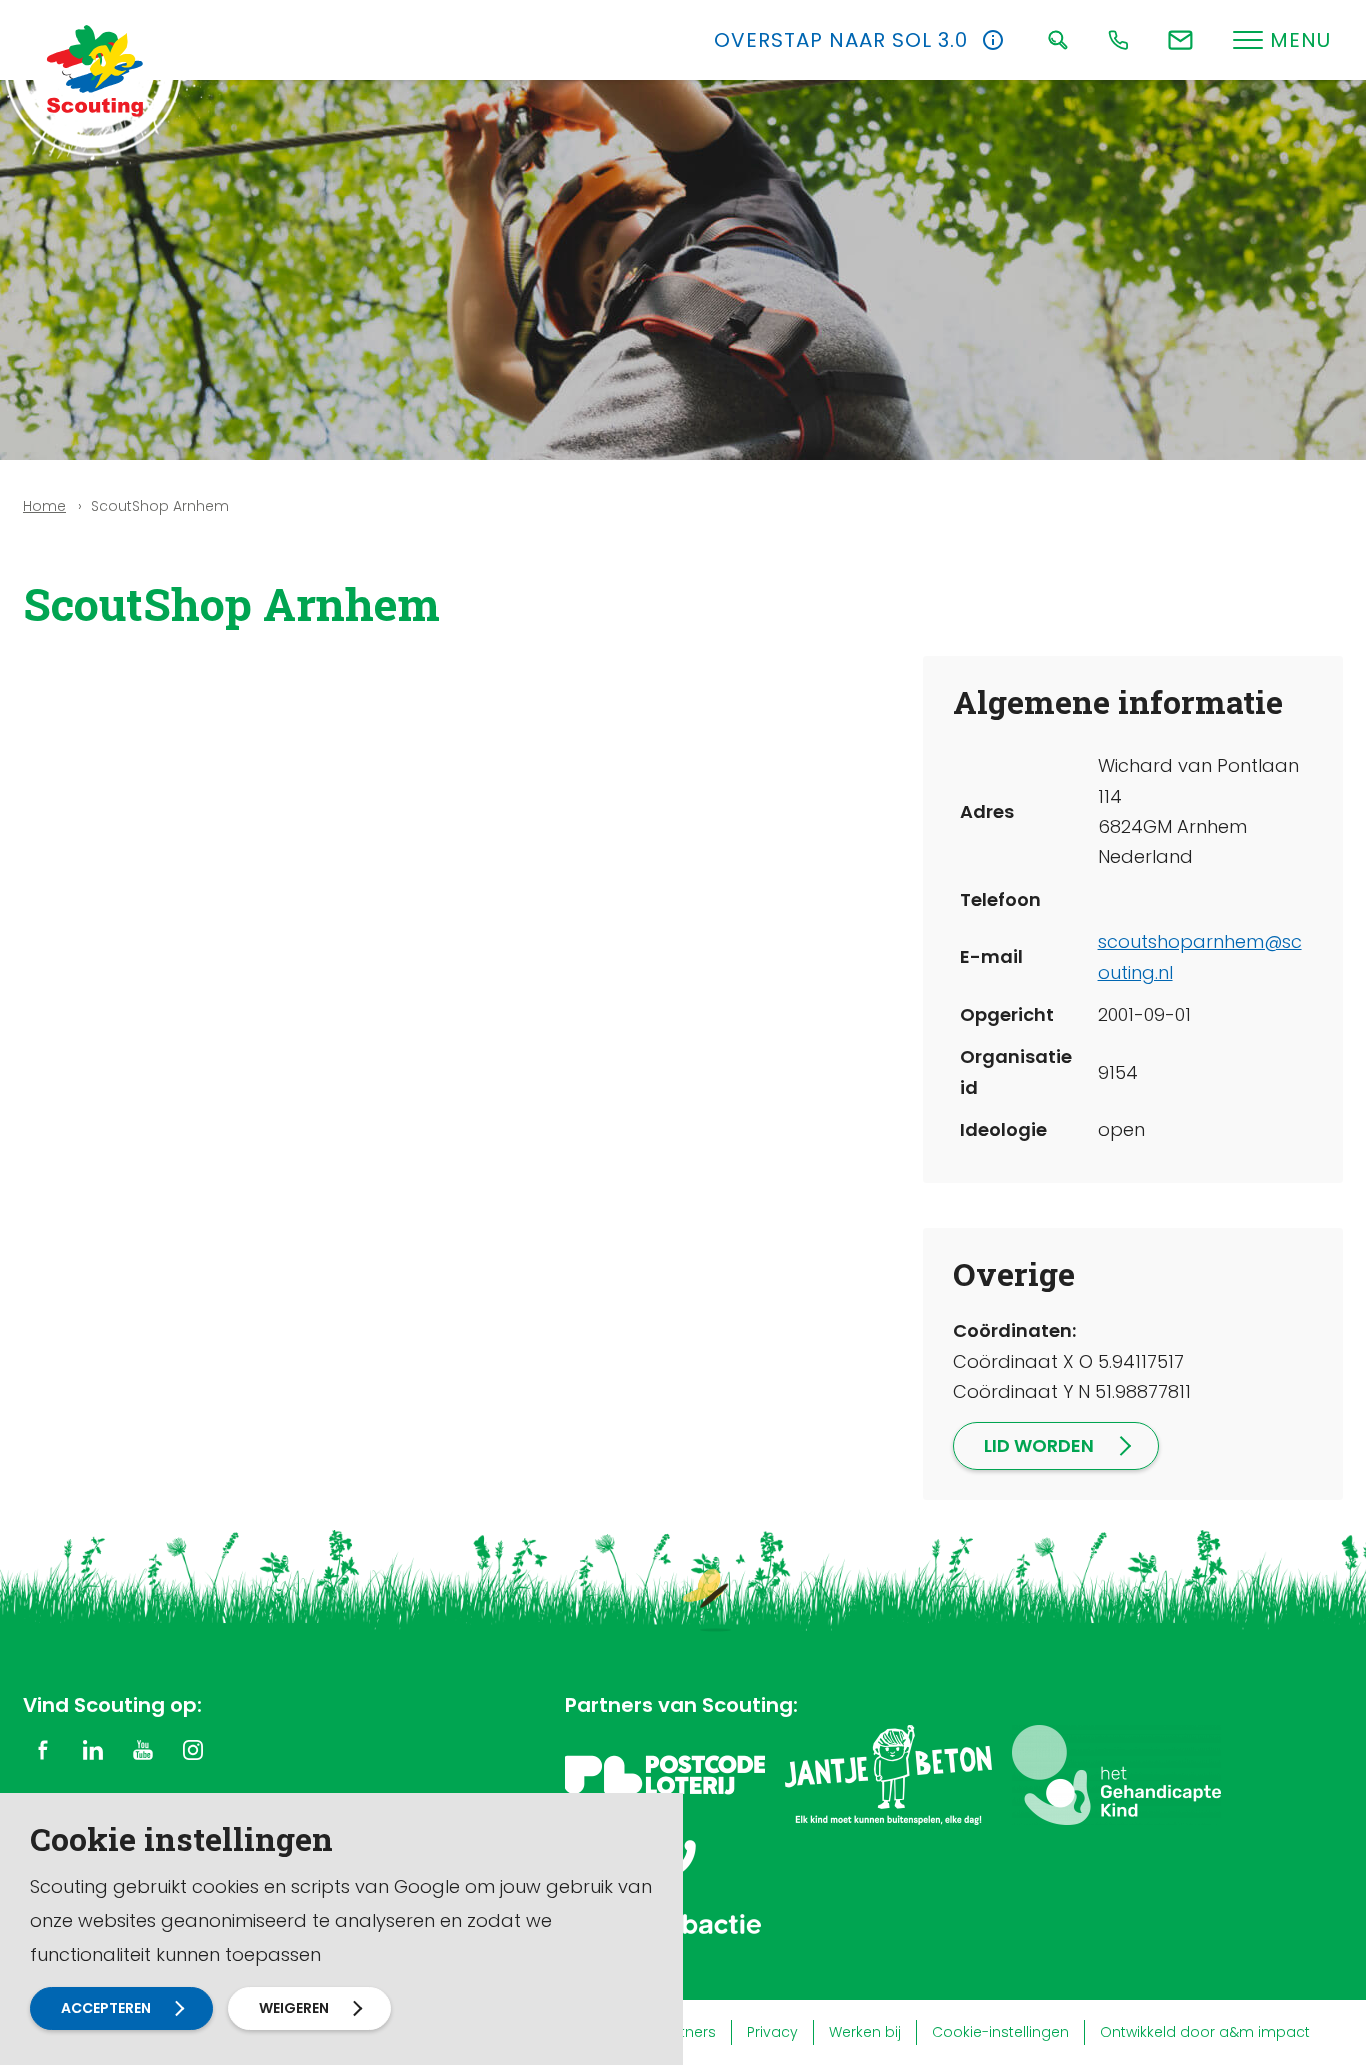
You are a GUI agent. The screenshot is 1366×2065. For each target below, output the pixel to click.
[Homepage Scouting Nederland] (95, 70)
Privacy (772, 2032)
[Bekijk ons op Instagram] (193, 1749)
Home (44, 506)
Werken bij (865, 2032)
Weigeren (294, 2008)
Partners (686, 2032)
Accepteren (106, 2008)
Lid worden (1039, 1445)
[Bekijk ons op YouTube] (143, 1749)
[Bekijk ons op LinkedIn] (93, 1749)
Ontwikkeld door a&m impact (1205, 2032)
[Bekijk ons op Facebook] (43, 1749)
